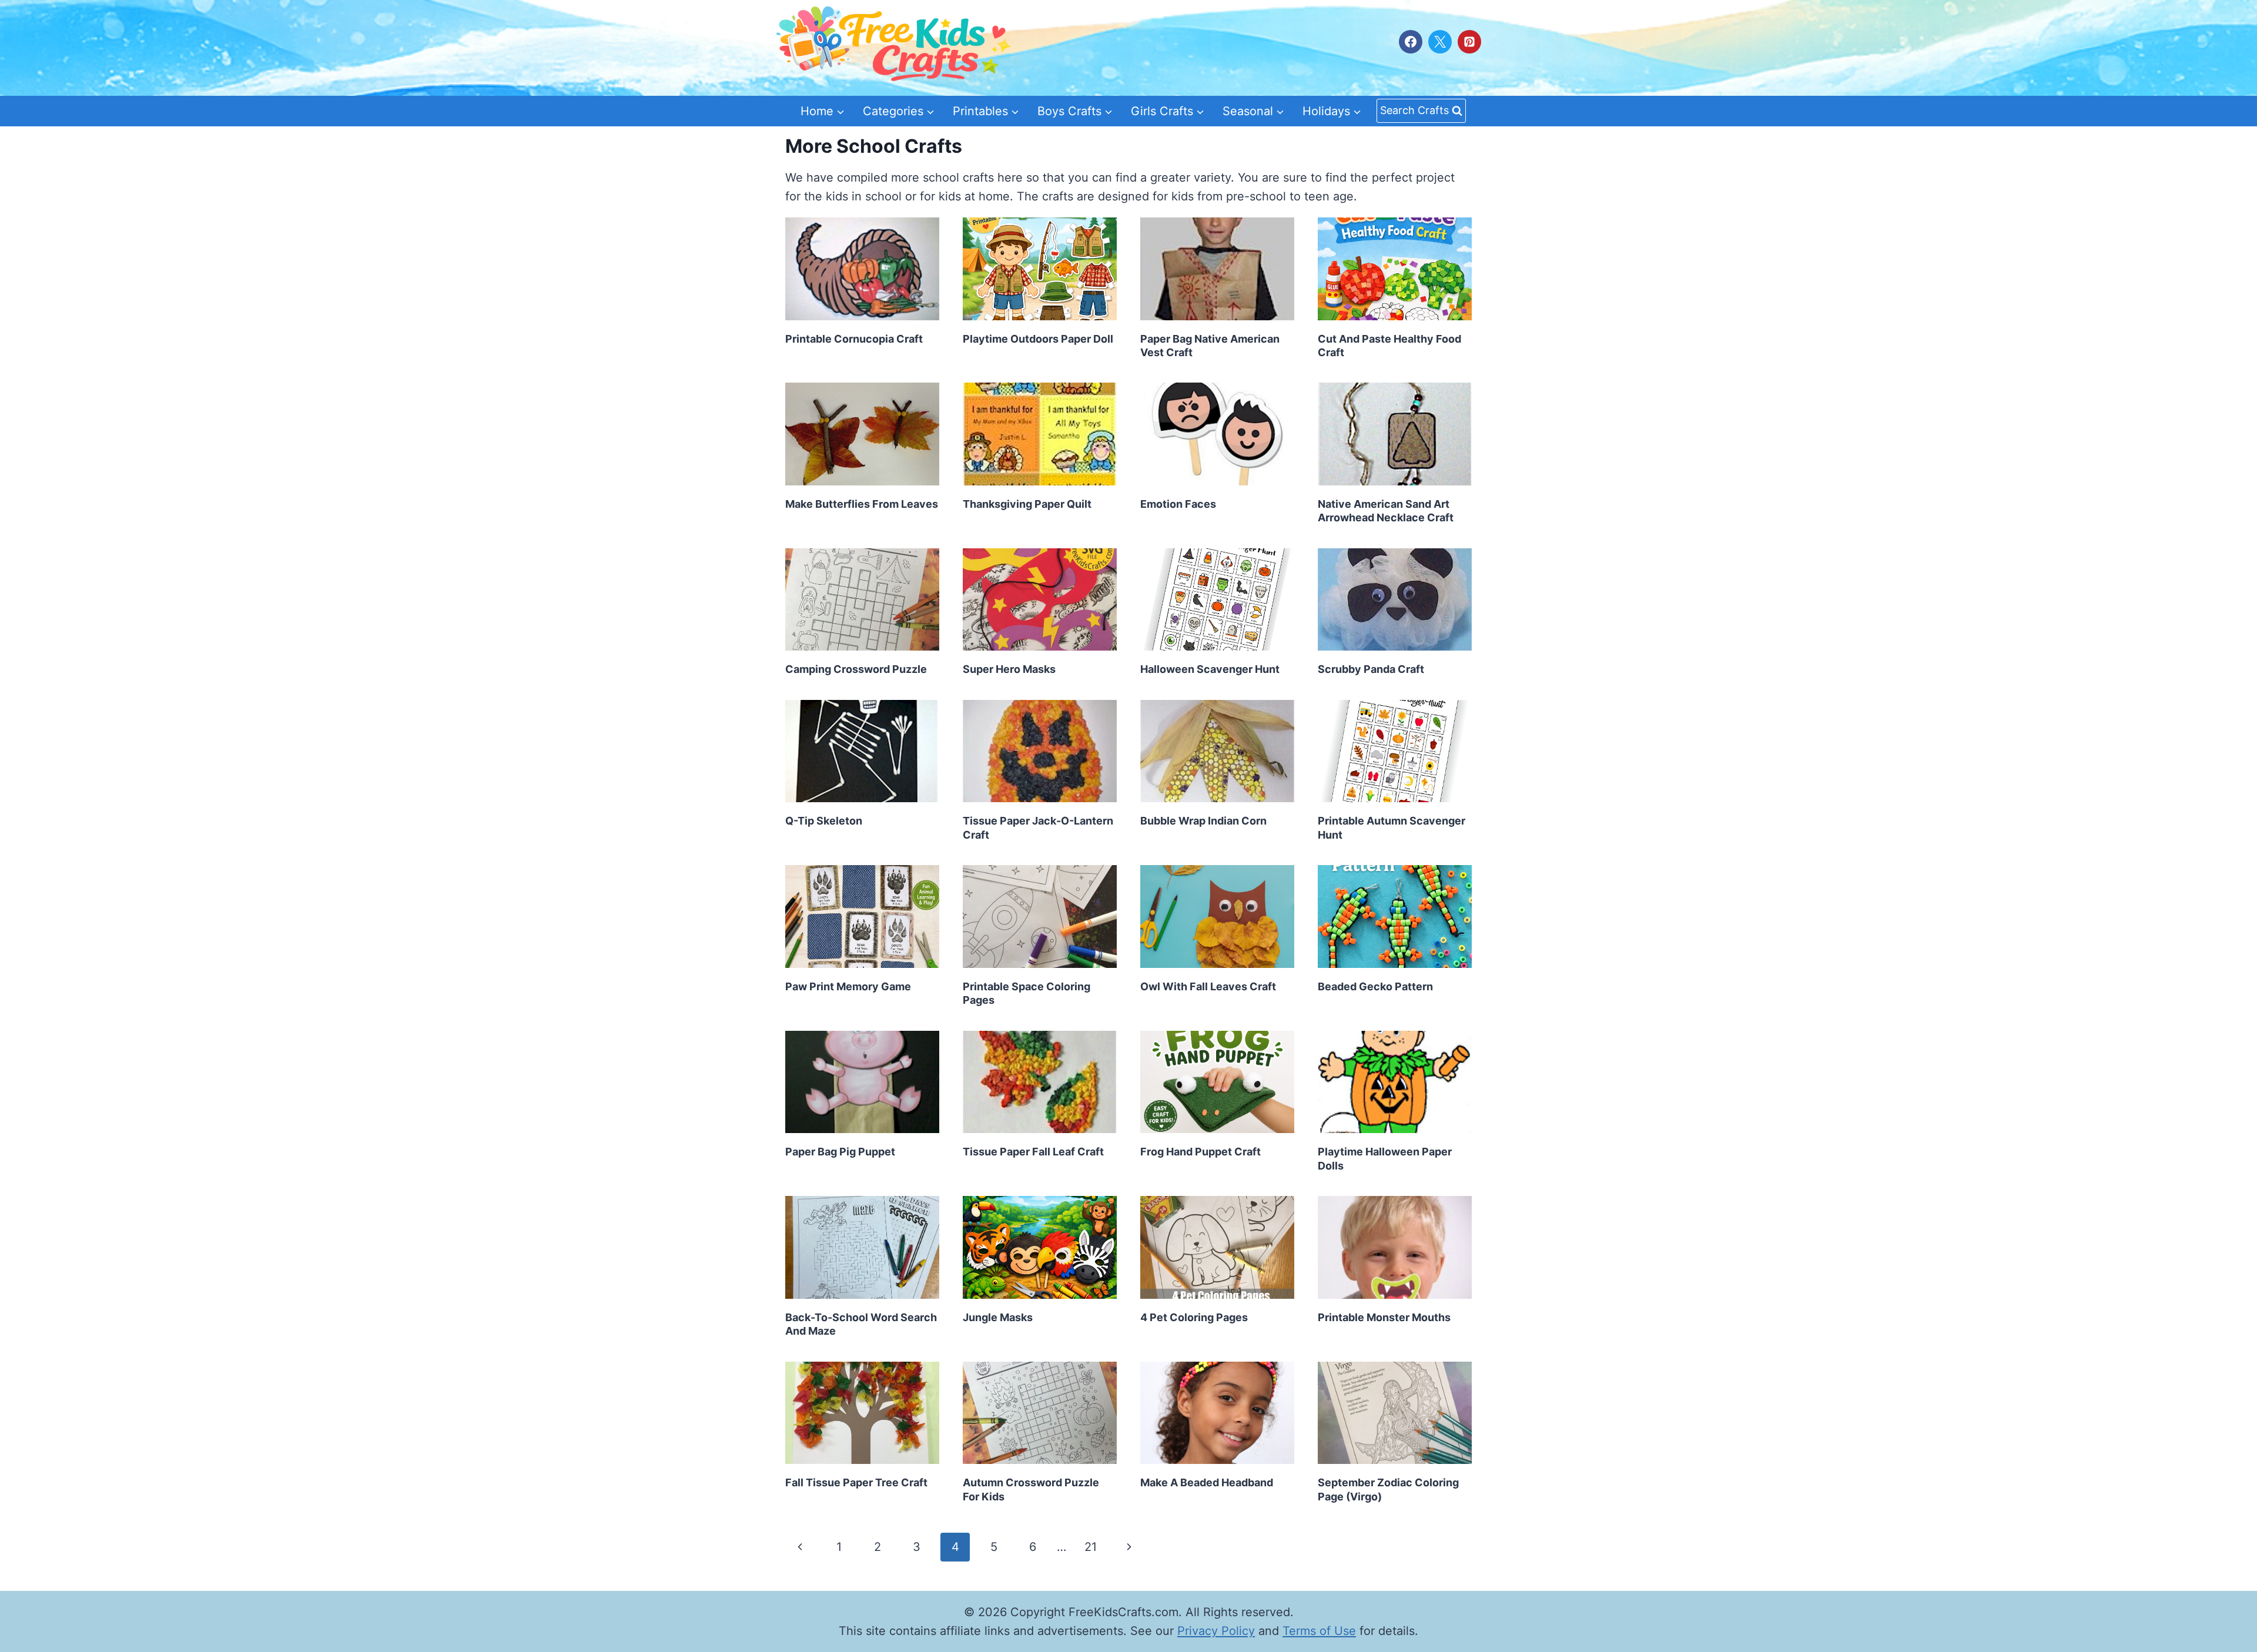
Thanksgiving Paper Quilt (1027, 504)
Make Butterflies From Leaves (862, 504)
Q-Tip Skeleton (824, 821)
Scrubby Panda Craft (1371, 669)
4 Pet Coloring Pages (1194, 1317)
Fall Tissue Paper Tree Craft (856, 1482)
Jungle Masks (998, 1317)
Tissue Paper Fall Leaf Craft (1033, 1152)
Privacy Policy (1216, 1631)
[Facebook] (1411, 42)
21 (1091, 1547)
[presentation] (862, 269)
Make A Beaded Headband (1207, 1482)
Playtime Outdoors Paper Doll (1038, 339)
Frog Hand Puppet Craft (1201, 1152)
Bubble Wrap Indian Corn (1203, 821)
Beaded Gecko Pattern (1375, 986)
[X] (1440, 42)
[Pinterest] (1469, 42)
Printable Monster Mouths (1384, 1317)
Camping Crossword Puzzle (856, 669)
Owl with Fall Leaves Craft (1208, 986)
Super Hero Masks (1009, 669)
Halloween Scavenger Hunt (1210, 669)
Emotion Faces (1178, 504)
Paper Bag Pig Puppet (840, 1152)
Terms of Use (1319, 1631)
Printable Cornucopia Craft (854, 339)
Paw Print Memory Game (848, 986)
